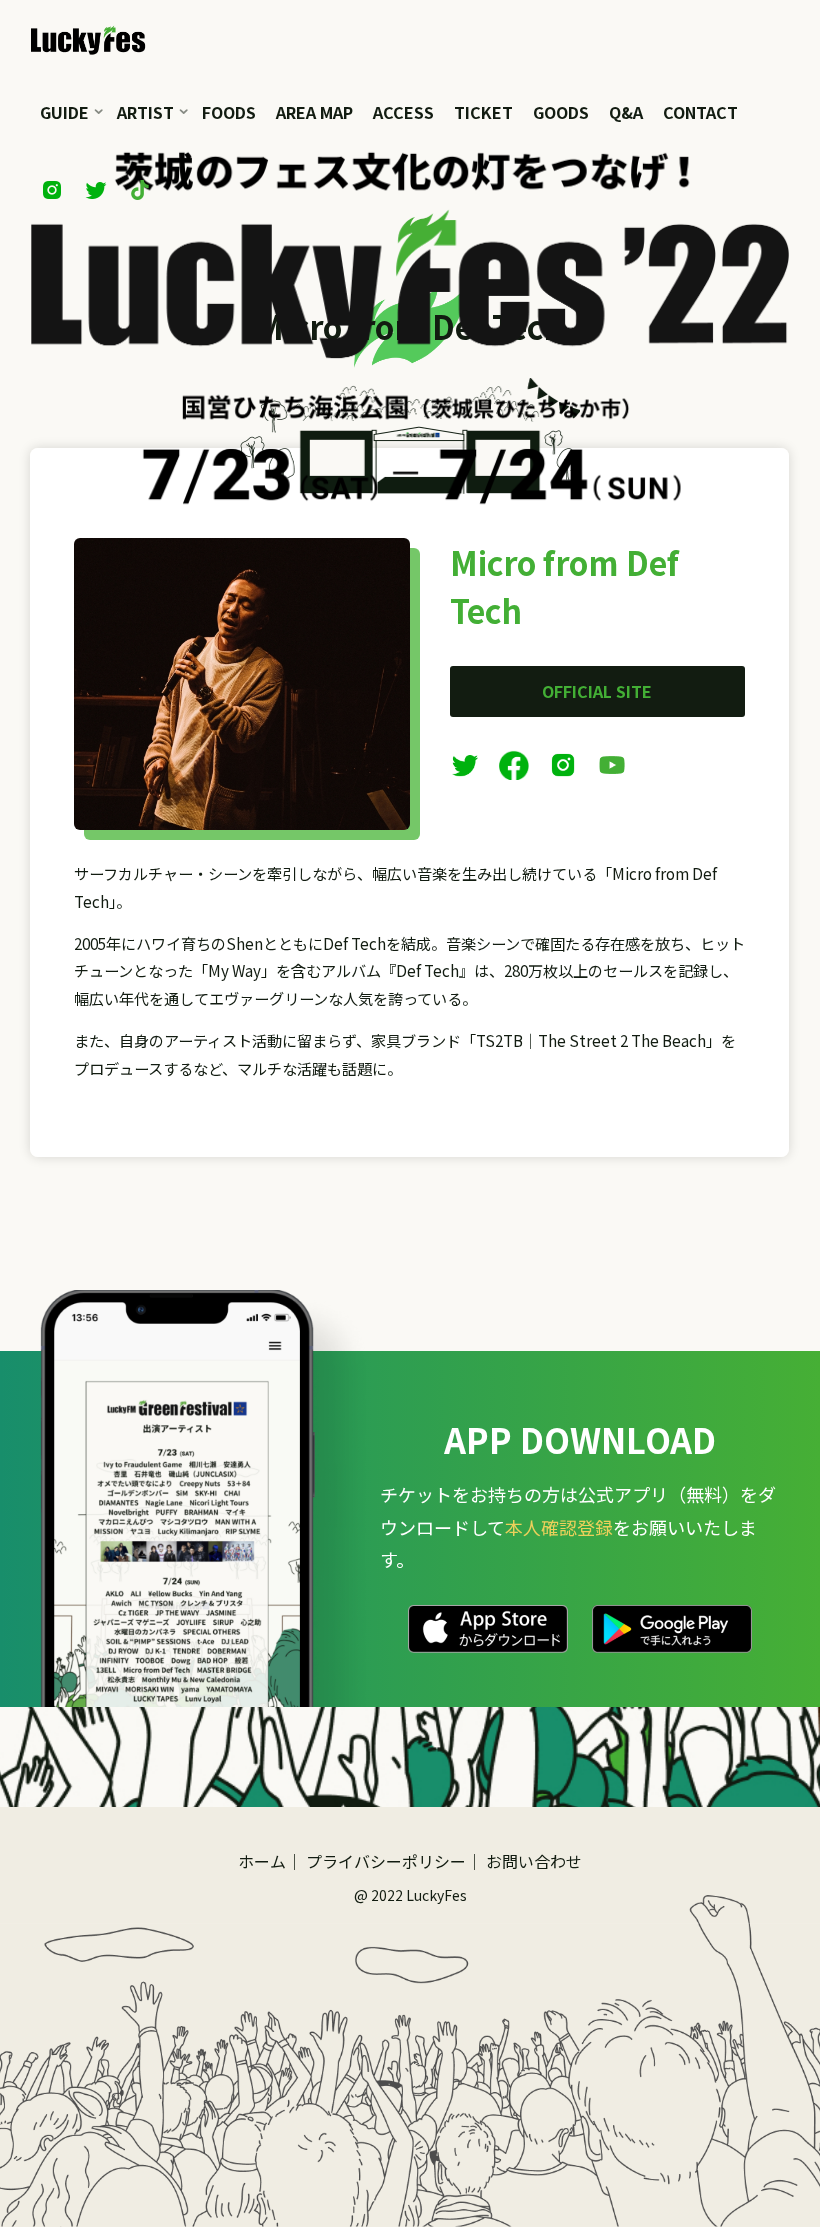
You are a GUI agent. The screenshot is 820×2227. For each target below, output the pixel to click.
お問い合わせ (534, 1861)
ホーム (262, 1861)
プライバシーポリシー (386, 1861)
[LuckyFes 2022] (88, 37)
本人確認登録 (559, 1527)
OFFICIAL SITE (598, 691)
